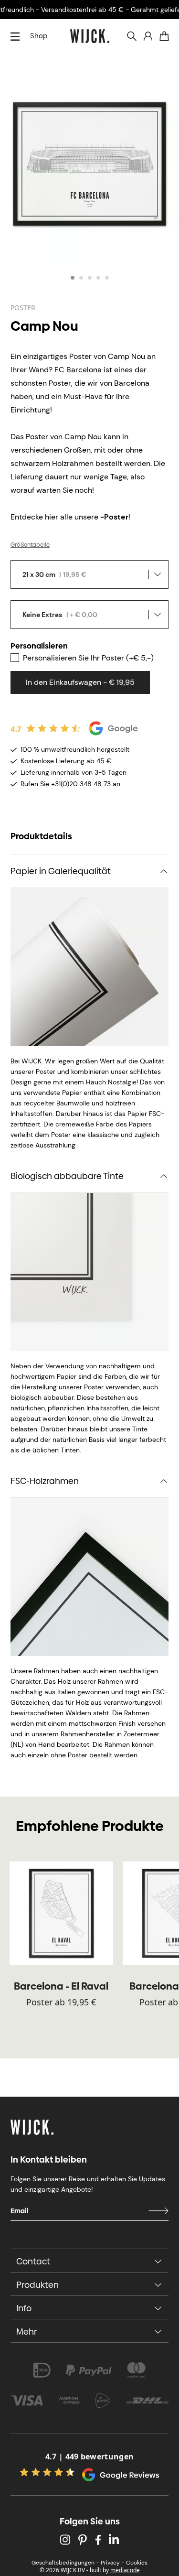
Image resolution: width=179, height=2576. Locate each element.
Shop (39, 36)
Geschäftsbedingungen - (65, 2563)
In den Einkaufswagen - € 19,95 (80, 682)
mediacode (125, 2570)
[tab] (73, 278)
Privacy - (112, 2563)
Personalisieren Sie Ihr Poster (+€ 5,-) (88, 658)
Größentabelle (30, 545)
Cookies (137, 2563)
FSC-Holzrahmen (45, 1481)
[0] (164, 36)
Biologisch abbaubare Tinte (67, 1176)
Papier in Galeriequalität (61, 871)
